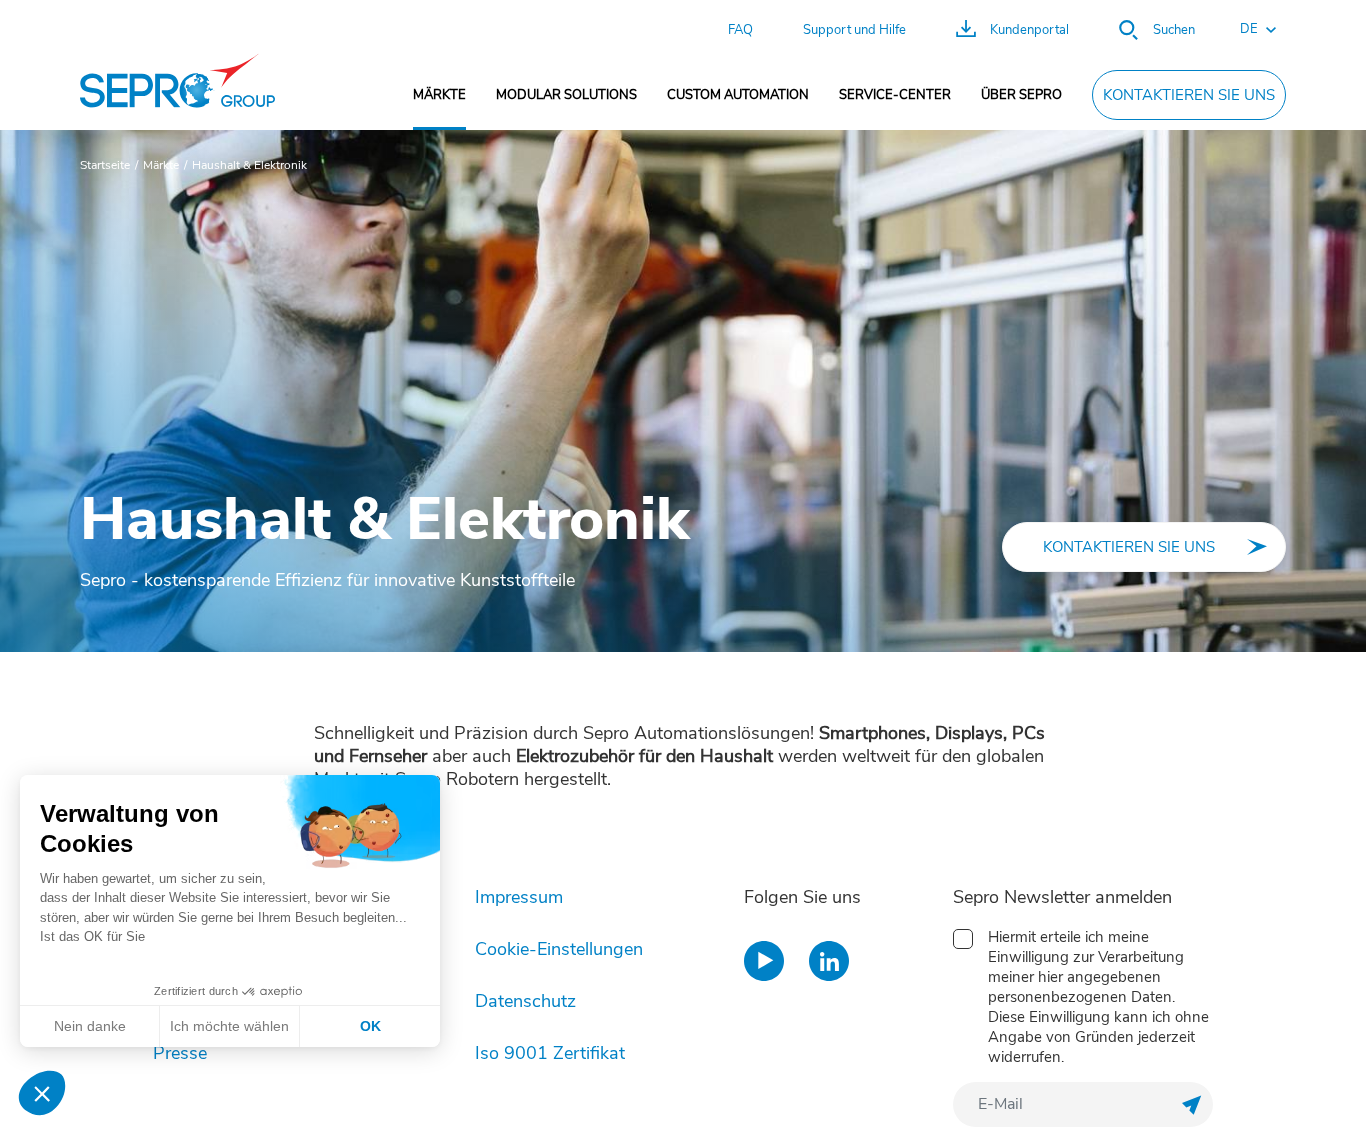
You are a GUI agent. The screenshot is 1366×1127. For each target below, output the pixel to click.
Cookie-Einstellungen (559, 949)
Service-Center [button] (895, 95)
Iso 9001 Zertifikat (550, 1053)
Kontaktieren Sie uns (1189, 95)
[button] (1248, 30)
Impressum (519, 897)
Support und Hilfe (854, 30)
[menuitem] (439, 95)
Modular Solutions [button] (566, 95)
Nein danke (90, 1026)
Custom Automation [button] (738, 95)
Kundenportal (1029, 30)
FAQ (740, 30)
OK (370, 1026)
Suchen (1174, 30)
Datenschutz (525, 1001)
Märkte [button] (439, 95)
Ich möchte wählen (229, 1026)
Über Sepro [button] (1021, 95)
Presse (180, 1053)
